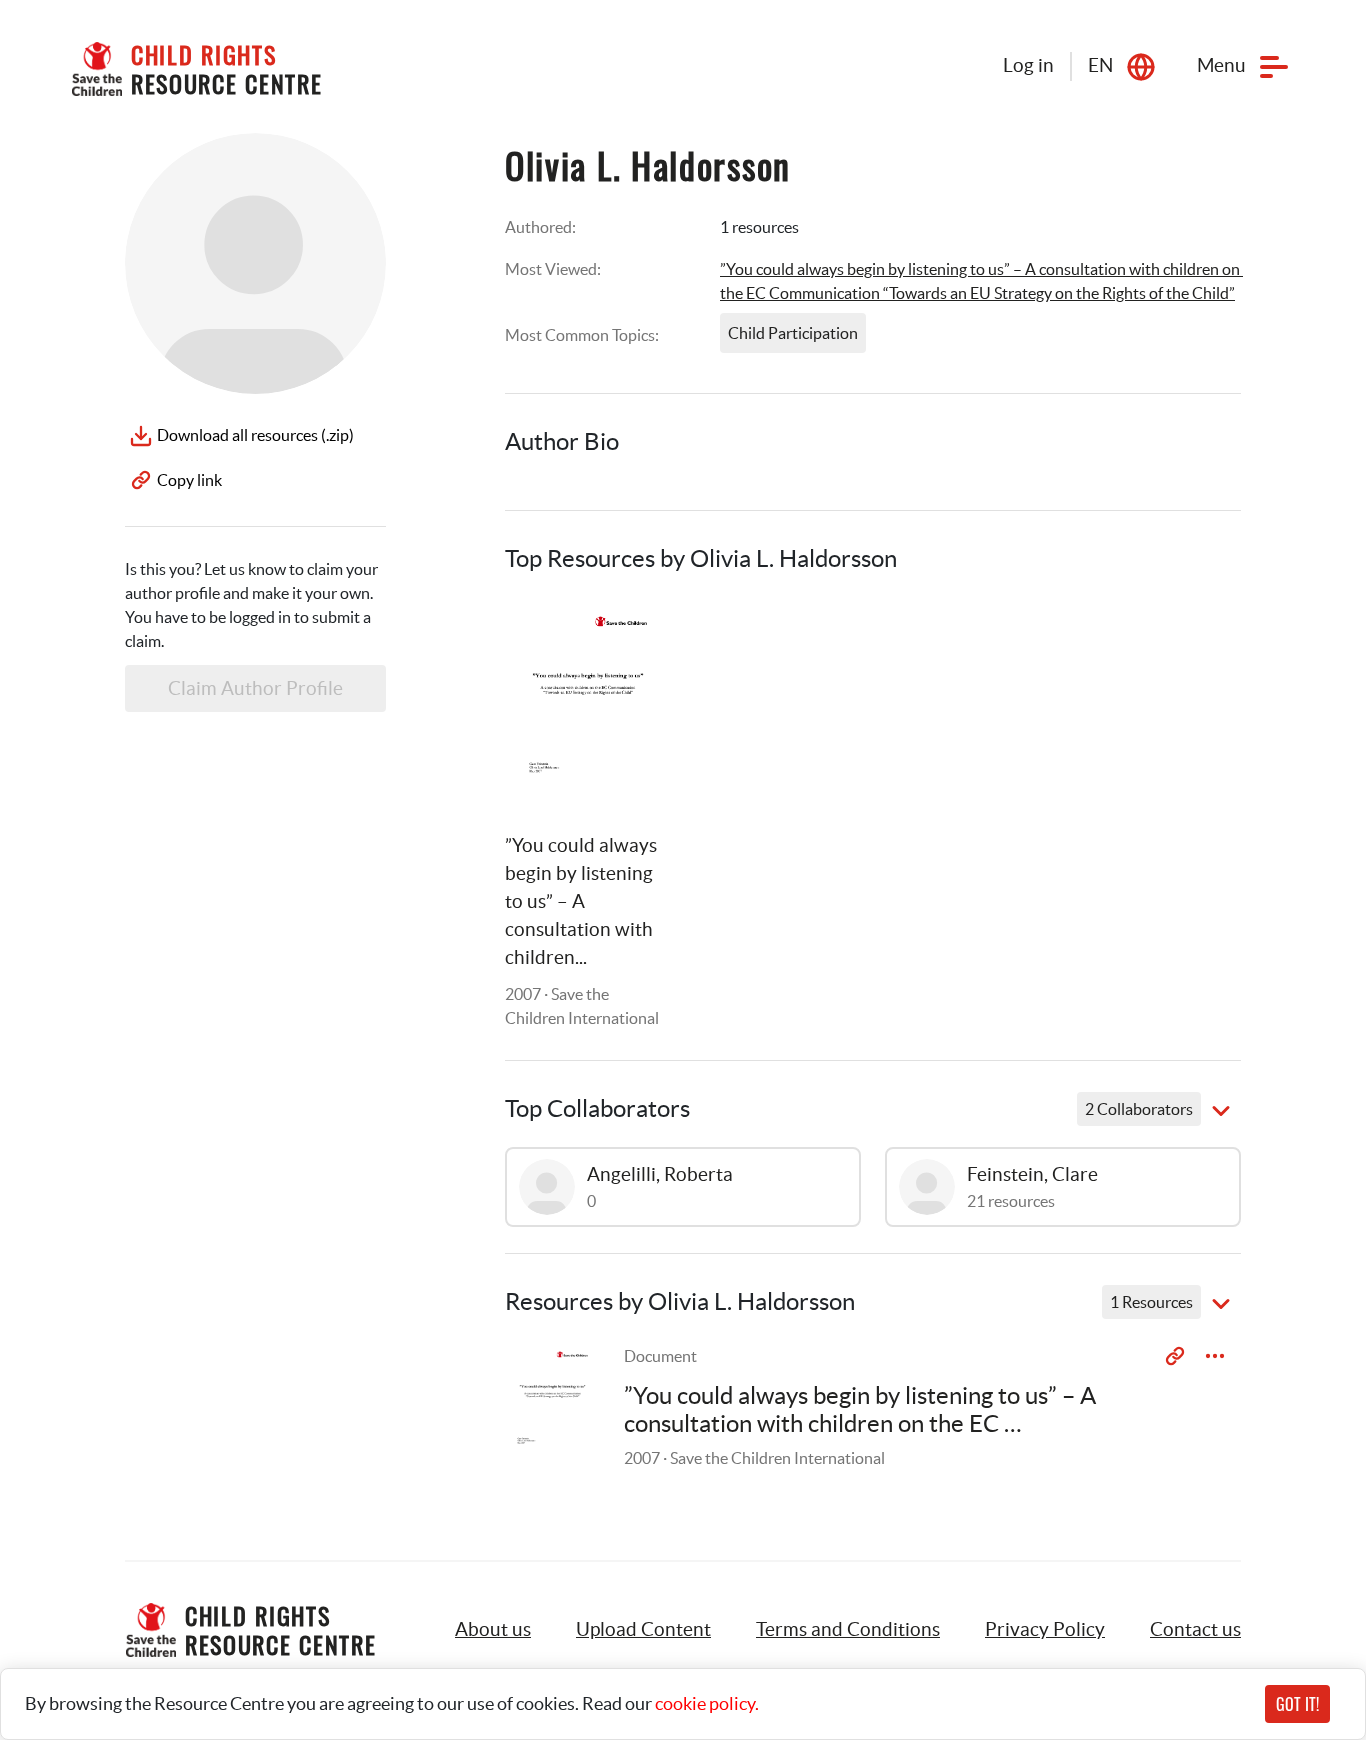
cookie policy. (707, 1703)
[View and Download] (1215, 1356)
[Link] (631, 637)
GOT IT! (1297, 1704)
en (1100, 65)
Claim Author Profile (255, 688)
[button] (643, 1630)
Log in (1028, 65)
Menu (1221, 65)
